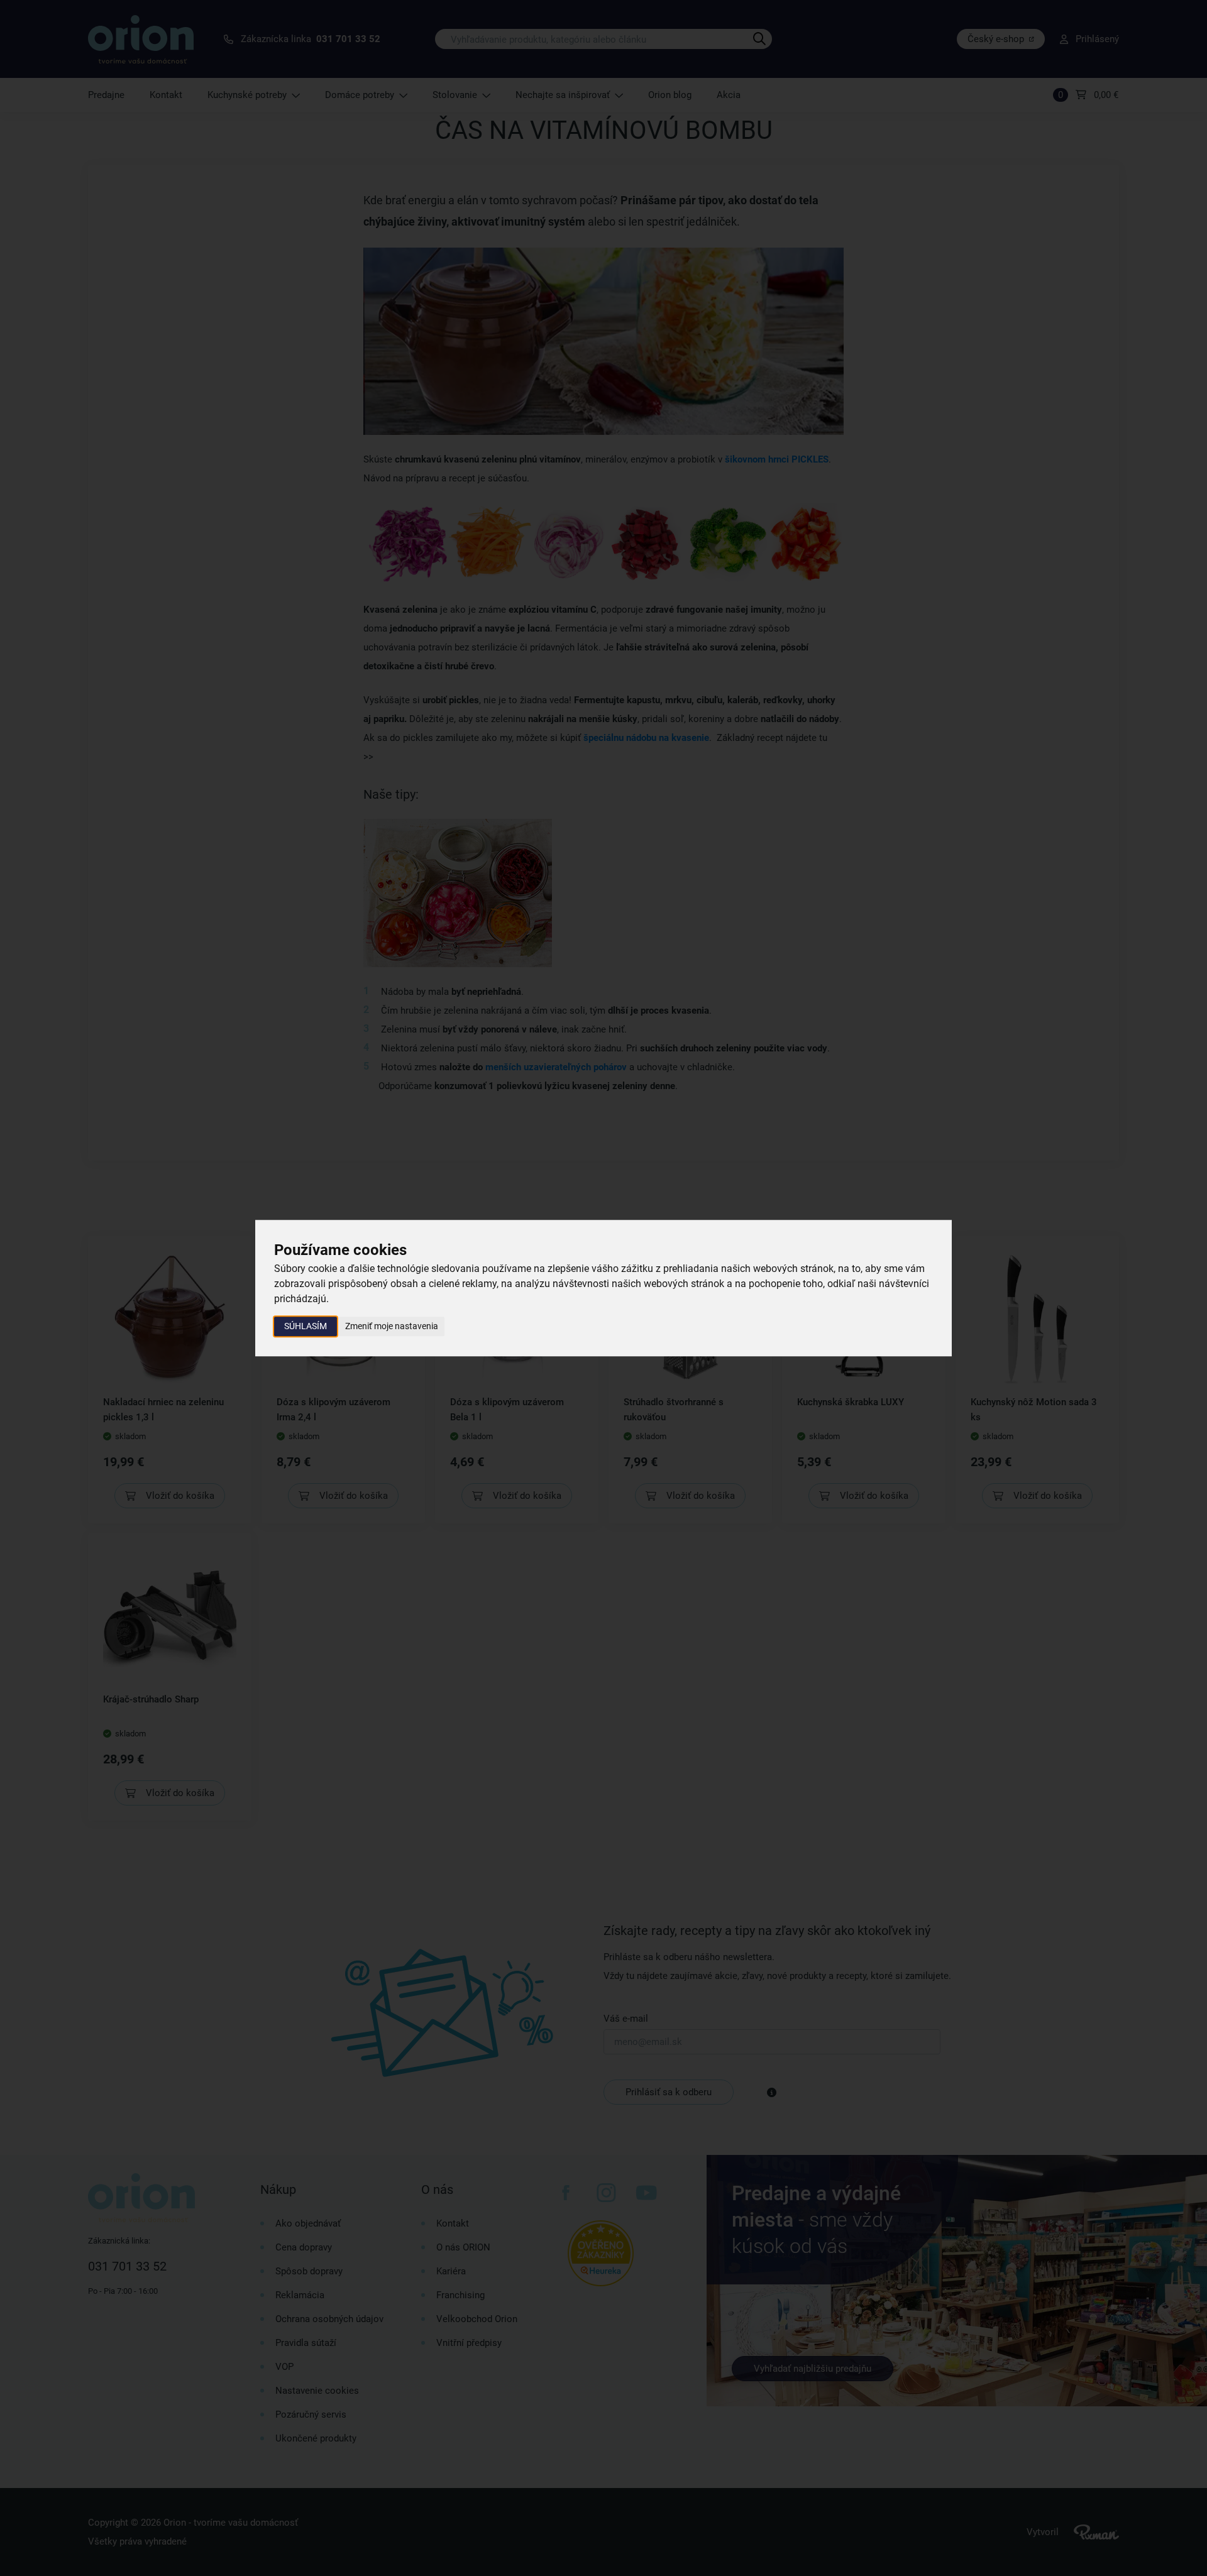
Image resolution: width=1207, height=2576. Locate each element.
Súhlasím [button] (306, 1326)
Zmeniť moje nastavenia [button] (392, 1326)
